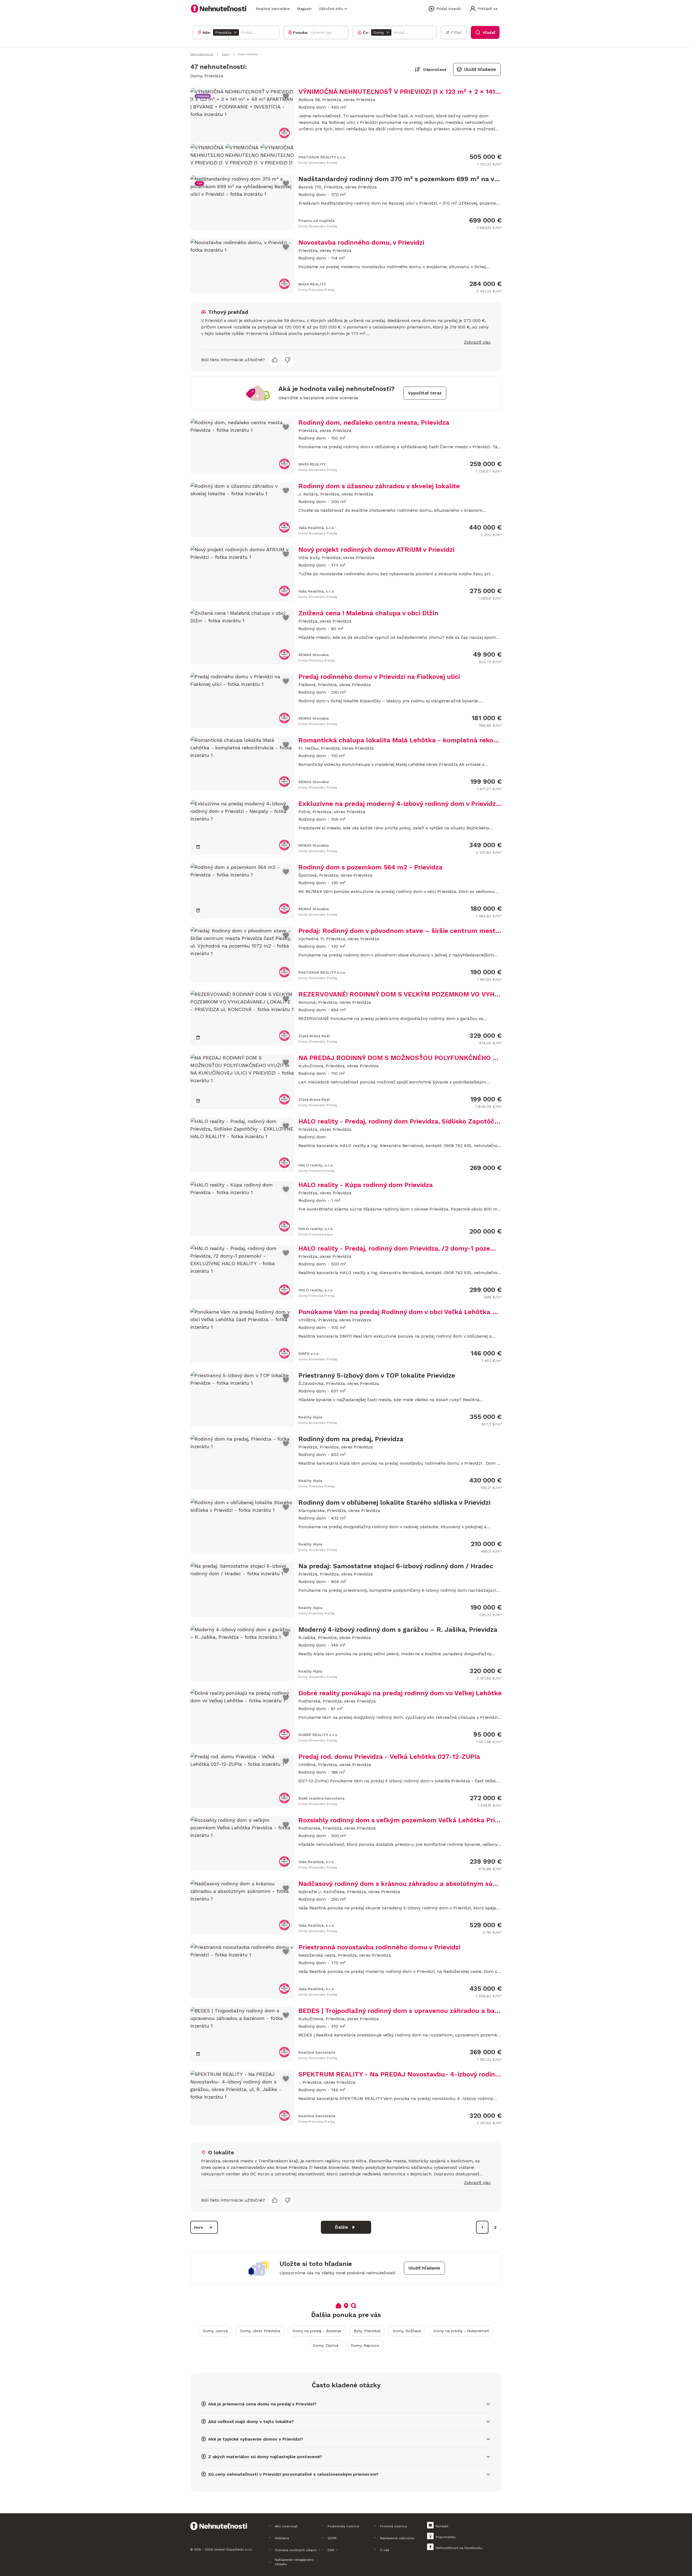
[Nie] (288, 360)
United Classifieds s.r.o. (233, 2550)
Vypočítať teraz (425, 393)
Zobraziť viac (477, 342)
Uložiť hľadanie (480, 69)
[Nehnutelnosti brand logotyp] (219, 9)
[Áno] (275, 360)
